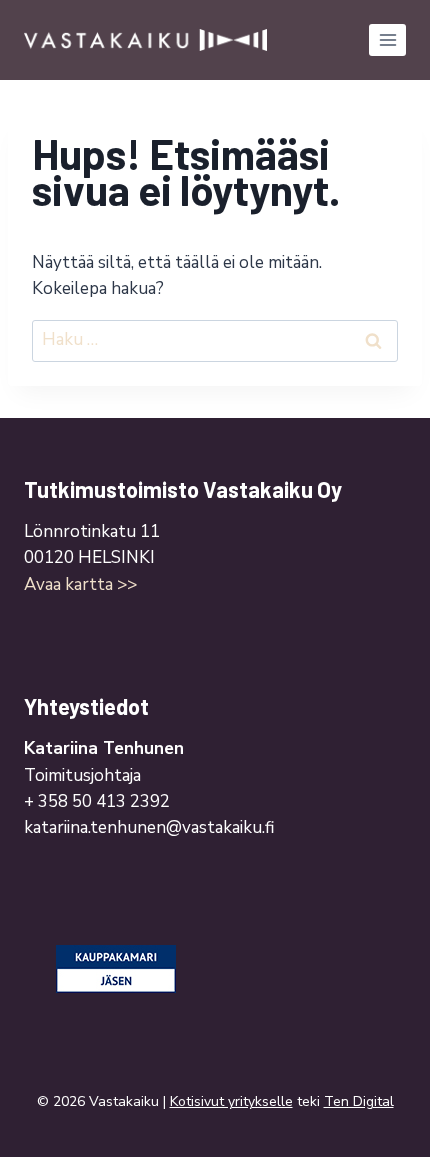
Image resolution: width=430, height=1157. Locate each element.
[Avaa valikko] (387, 39)
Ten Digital (359, 1101)
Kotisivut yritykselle (231, 1101)
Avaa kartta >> (80, 584)
